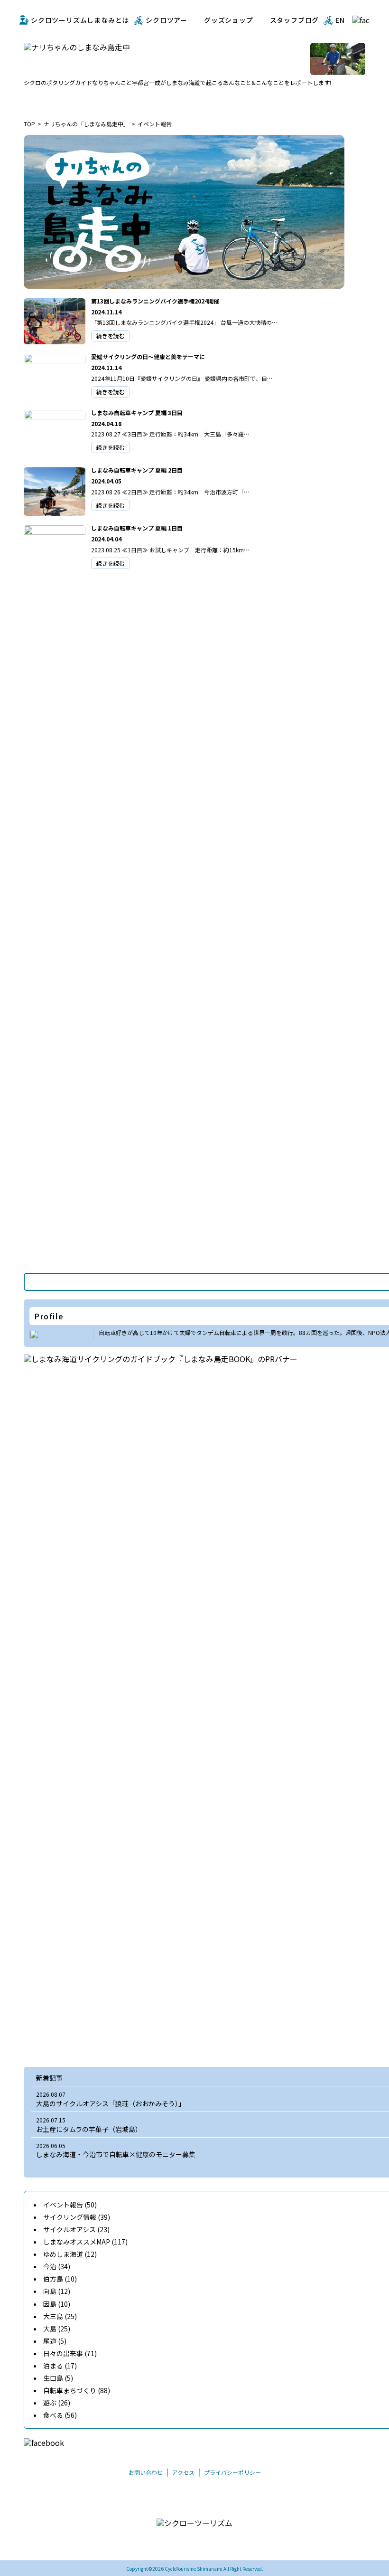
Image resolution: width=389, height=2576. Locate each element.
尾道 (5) (55, 2341)
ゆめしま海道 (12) (70, 2254)
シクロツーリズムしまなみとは (80, 20)
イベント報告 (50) (70, 2205)
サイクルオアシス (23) (76, 2229)
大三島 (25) (60, 2316)
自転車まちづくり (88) (77, 2390)
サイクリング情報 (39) (77, 2217)
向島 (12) (57, 2291)
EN (340, 20)
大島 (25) (57, 2329)
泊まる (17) (60, 2366)
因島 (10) (57, 2304)
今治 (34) (57, 2266)
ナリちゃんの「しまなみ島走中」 (86, 124)
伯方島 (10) (60, 2279)
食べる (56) (60, 2415)
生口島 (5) (58, 2378)
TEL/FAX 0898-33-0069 (170, 2543)
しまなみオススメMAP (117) (85, 2242)
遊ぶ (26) (57, 2403)
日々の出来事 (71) (70, 2353)
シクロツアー (167, 20)
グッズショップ (229, 20)
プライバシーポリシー (232, 2472)
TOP (29, 124)
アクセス (183, 2472)
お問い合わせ (146, 2472)
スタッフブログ (295, 20)
